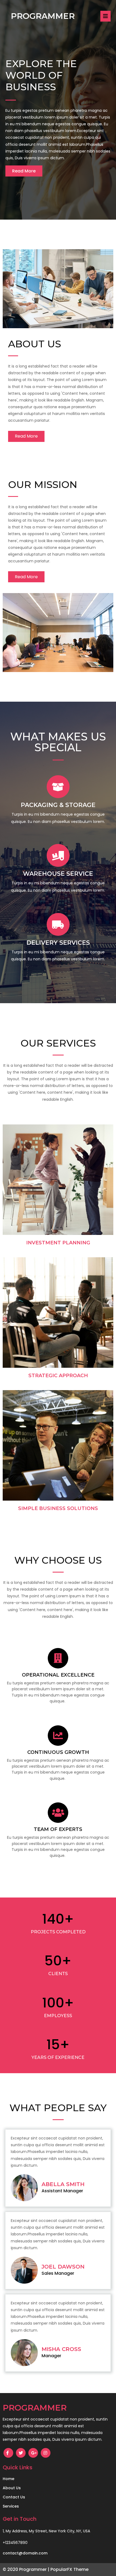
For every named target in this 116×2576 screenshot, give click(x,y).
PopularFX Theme (69, 2569)
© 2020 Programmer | (27, 2569)
